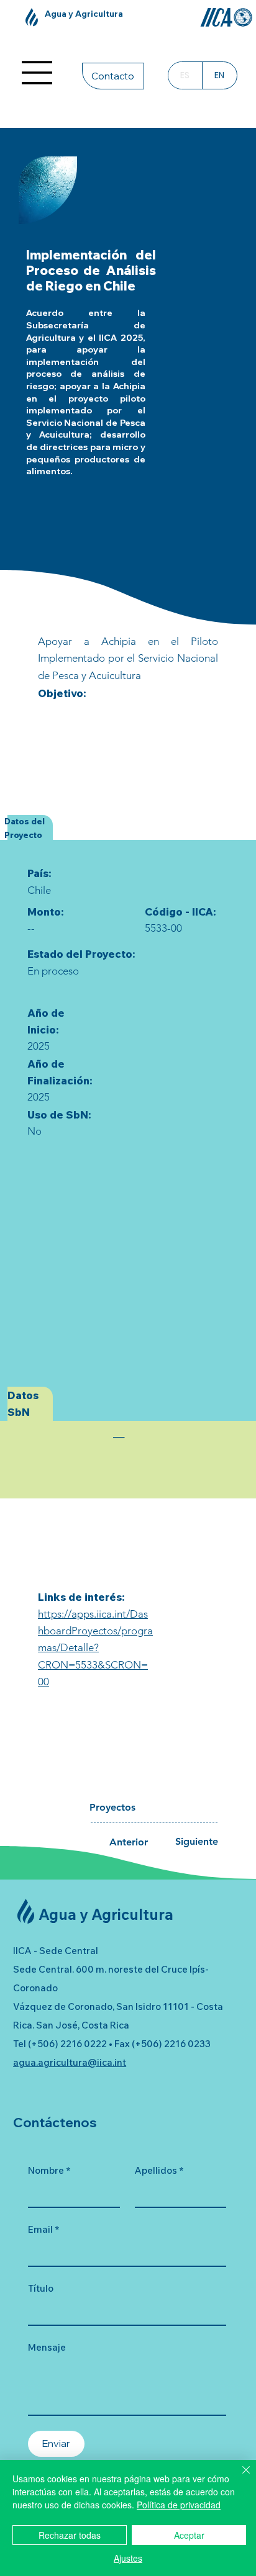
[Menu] (37, 73)
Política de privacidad (179, 2505)
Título (41, 2288)
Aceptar (189, 2535)
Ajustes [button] (128, 2558)
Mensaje (47, 2347)
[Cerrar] (239, 2477)
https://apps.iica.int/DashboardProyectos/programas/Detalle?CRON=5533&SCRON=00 (95, 1648)
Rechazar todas (70, 2535)
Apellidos (159, 2170)
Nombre (49, 2170)
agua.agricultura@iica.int (70, 2062)
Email (43, 2229)
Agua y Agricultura (84, 13)
